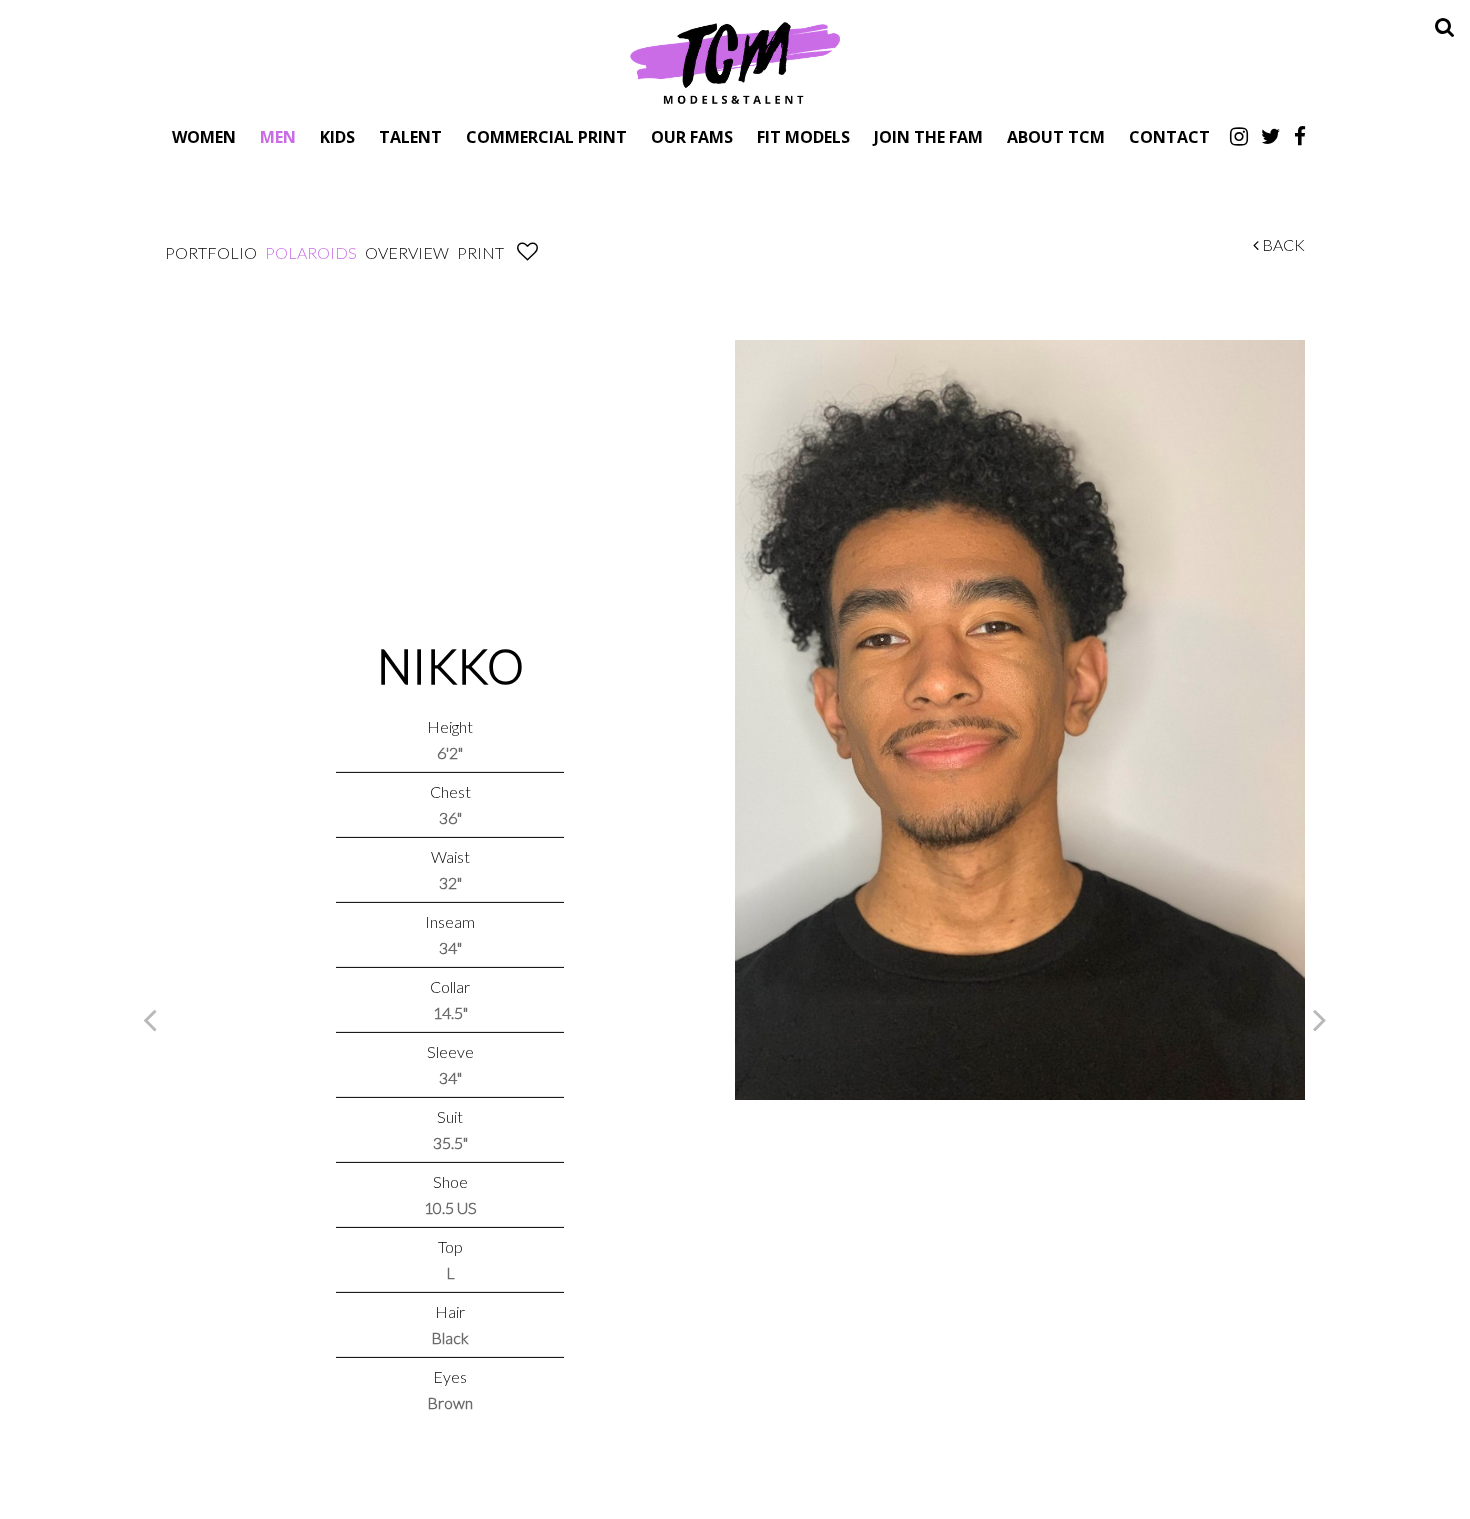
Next (1320, 1019)
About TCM (1056, 136)
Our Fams (692, 136)
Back (1282, 244)
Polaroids (311, 252)
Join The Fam (928, 136)
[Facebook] (1300, 136)
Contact (1169, 136)
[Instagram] (1239, 136)
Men (278, 136)
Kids (337, 136)
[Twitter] (1271, 136)
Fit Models (803, 136)
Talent (410, 136)
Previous (150, 1019)
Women (204, 136)
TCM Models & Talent (735, 62)
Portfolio (211, 252)
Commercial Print (546, 136)
